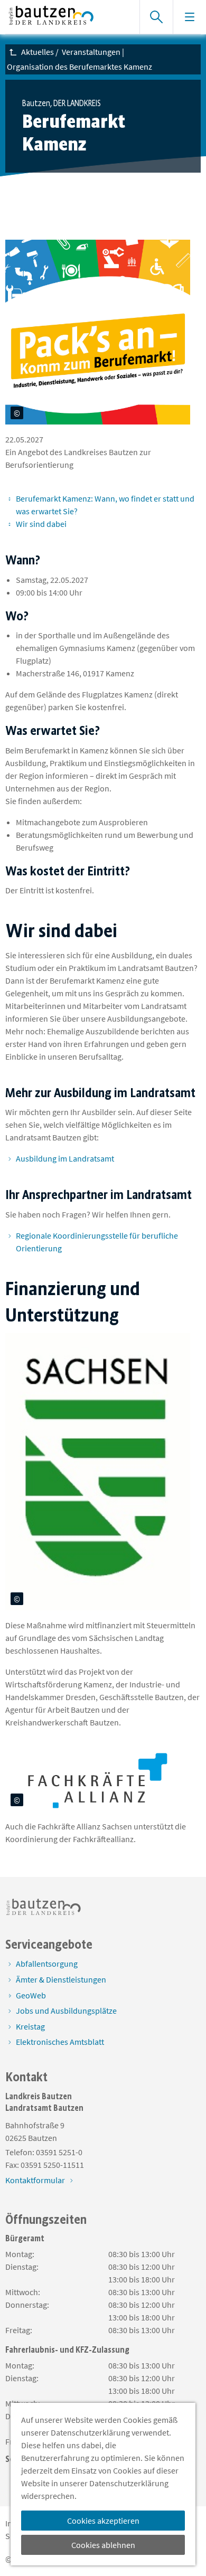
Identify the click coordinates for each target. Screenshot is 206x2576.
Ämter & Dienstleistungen (61, 1979)
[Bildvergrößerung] (190, 414)
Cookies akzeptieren (103, 2521)
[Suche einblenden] (156, 17)
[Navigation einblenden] (189, 17)
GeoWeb (31, 1995)
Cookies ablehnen (103, 2545)
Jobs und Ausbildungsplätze (66, 2011)
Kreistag (30, 2026)
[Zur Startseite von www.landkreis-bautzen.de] (67, 17)
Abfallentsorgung (47, 1964)
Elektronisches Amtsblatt (60, 2042)
